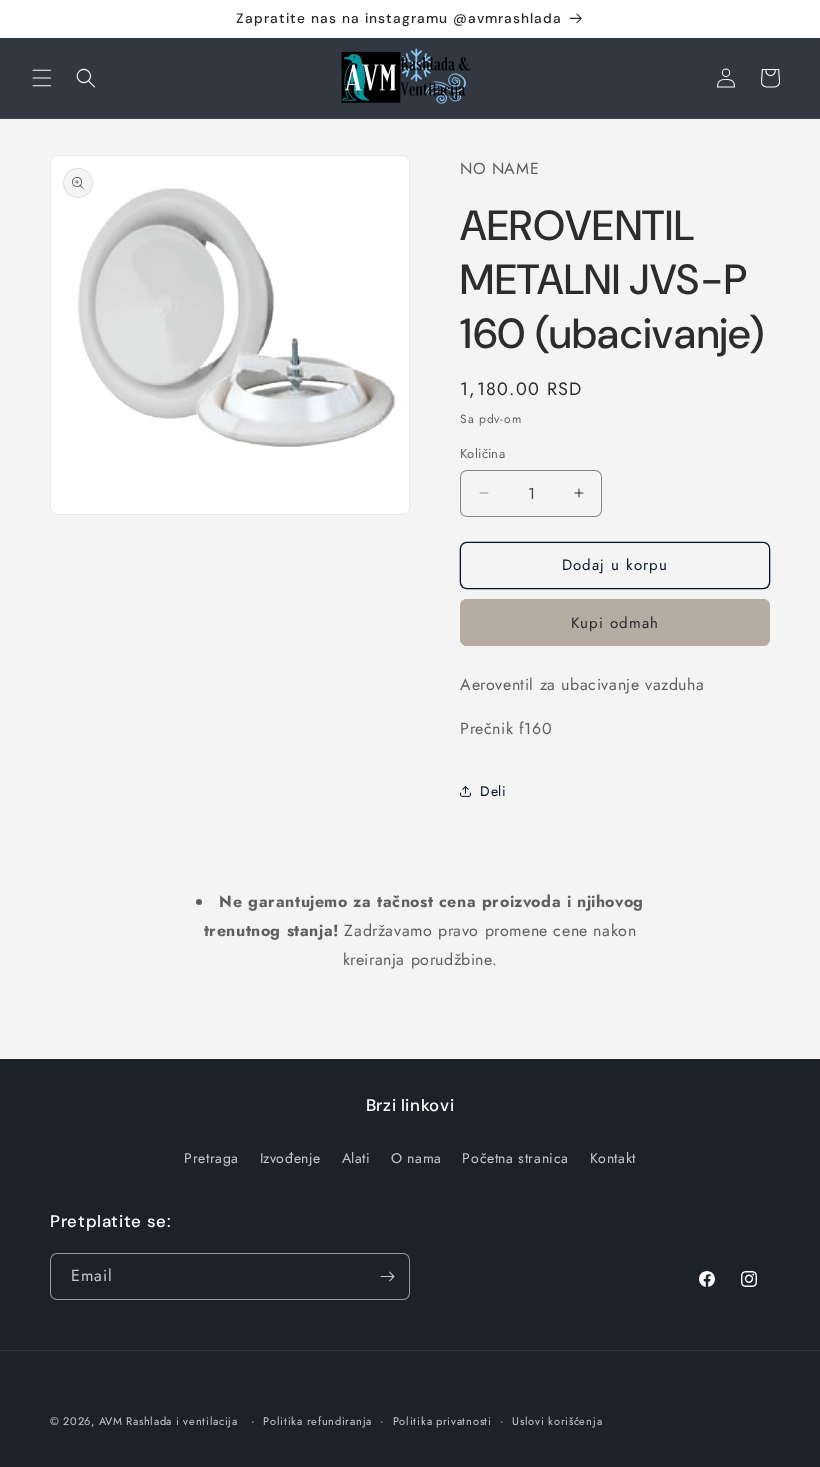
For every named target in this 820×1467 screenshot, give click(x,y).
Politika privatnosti (442, 1421)
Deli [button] (493, 791)
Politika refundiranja (317, 1421)
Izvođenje (290, 1158)
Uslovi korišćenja (557, 1421)
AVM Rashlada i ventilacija (168, 1421)
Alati (356, 1158)
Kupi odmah (615, 623)
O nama (416, 1158)
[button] (42, 78)
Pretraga (211, 1158)
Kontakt (613, 1158)
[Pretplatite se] (387, 1276)
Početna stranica (515, 1158)
